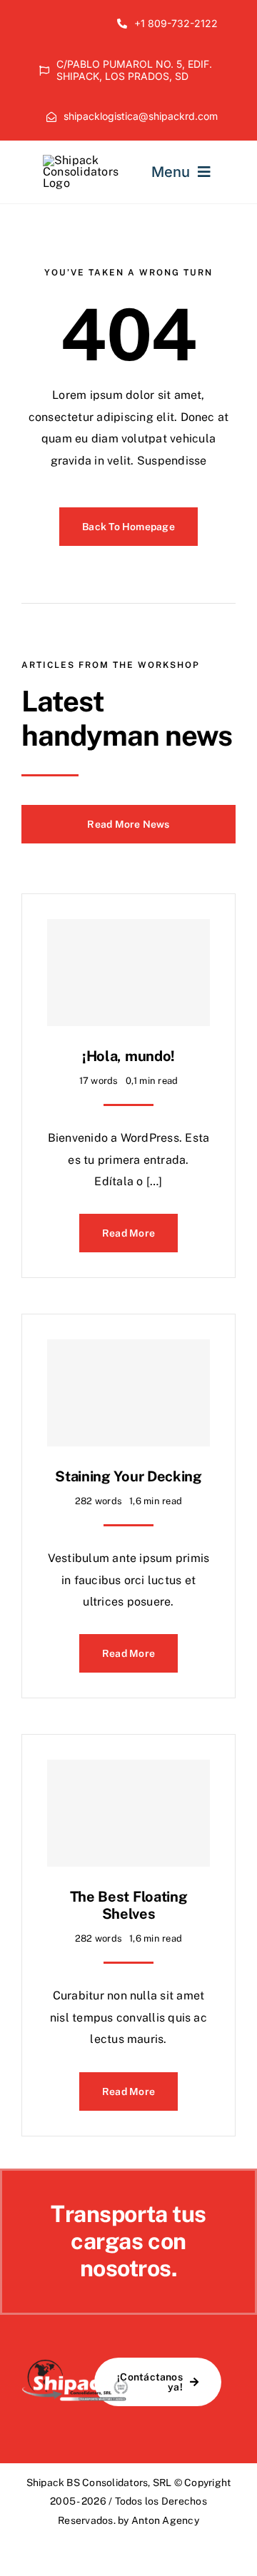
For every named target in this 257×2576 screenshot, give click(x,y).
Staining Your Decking (128, 1476)
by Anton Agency (158, 2520)
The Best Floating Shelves (129, 1905)
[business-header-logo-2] (81, 160)
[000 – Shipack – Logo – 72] (75, 2364)
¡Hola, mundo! (128, 1056)
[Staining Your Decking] (128, 1393)
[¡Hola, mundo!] (128, 973)
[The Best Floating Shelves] (128, 1813)
